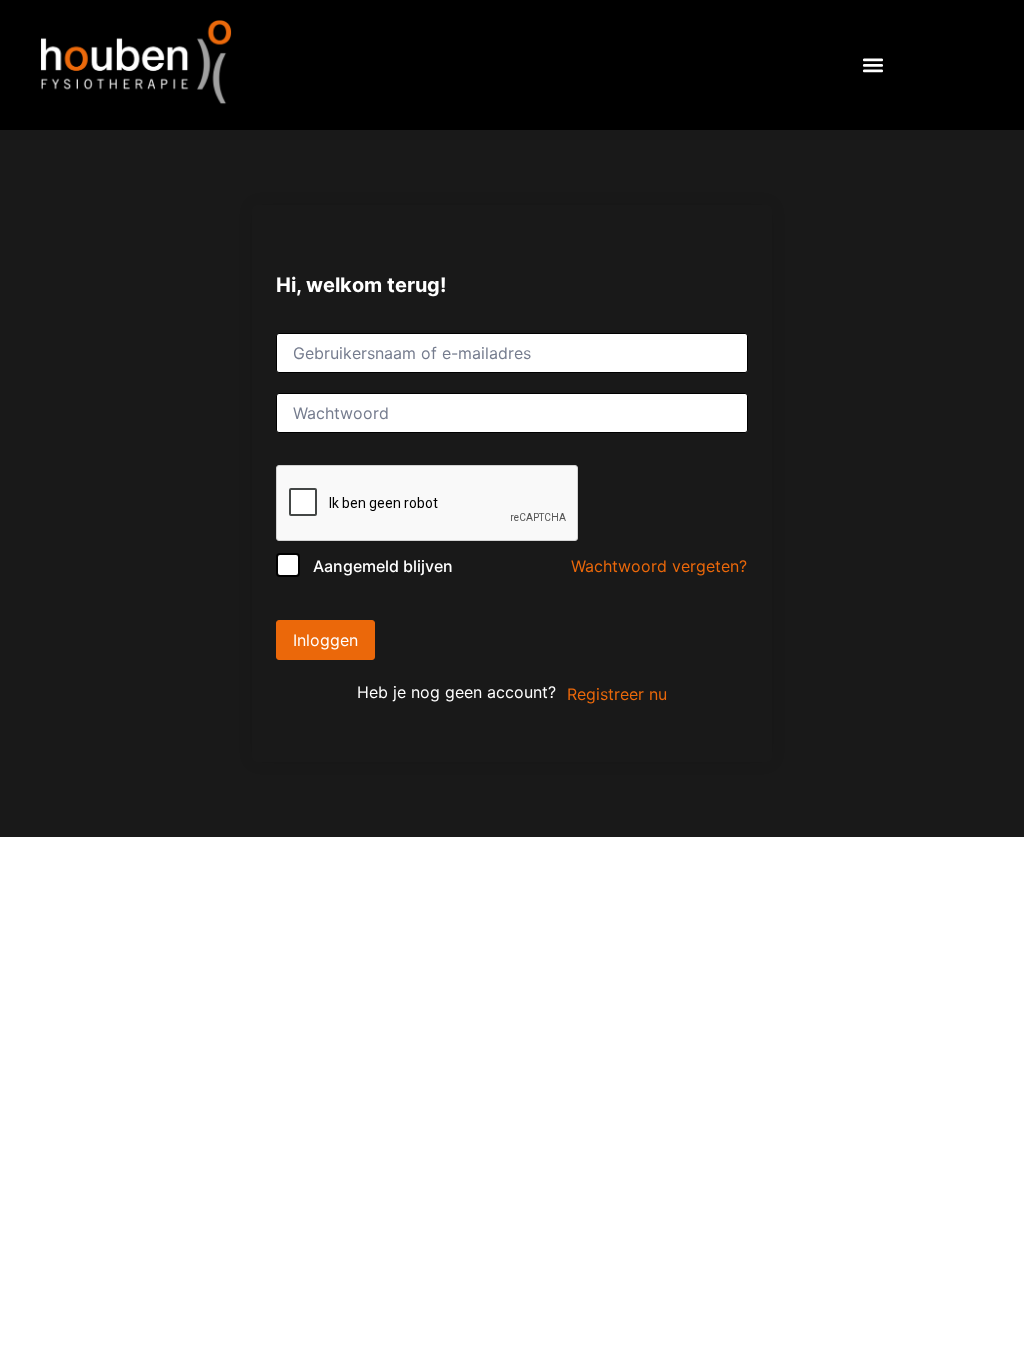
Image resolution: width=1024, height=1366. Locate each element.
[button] (872, 64)
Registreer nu (617, 694)
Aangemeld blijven (383, 566)
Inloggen (325, 640)
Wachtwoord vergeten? (659, 566)
